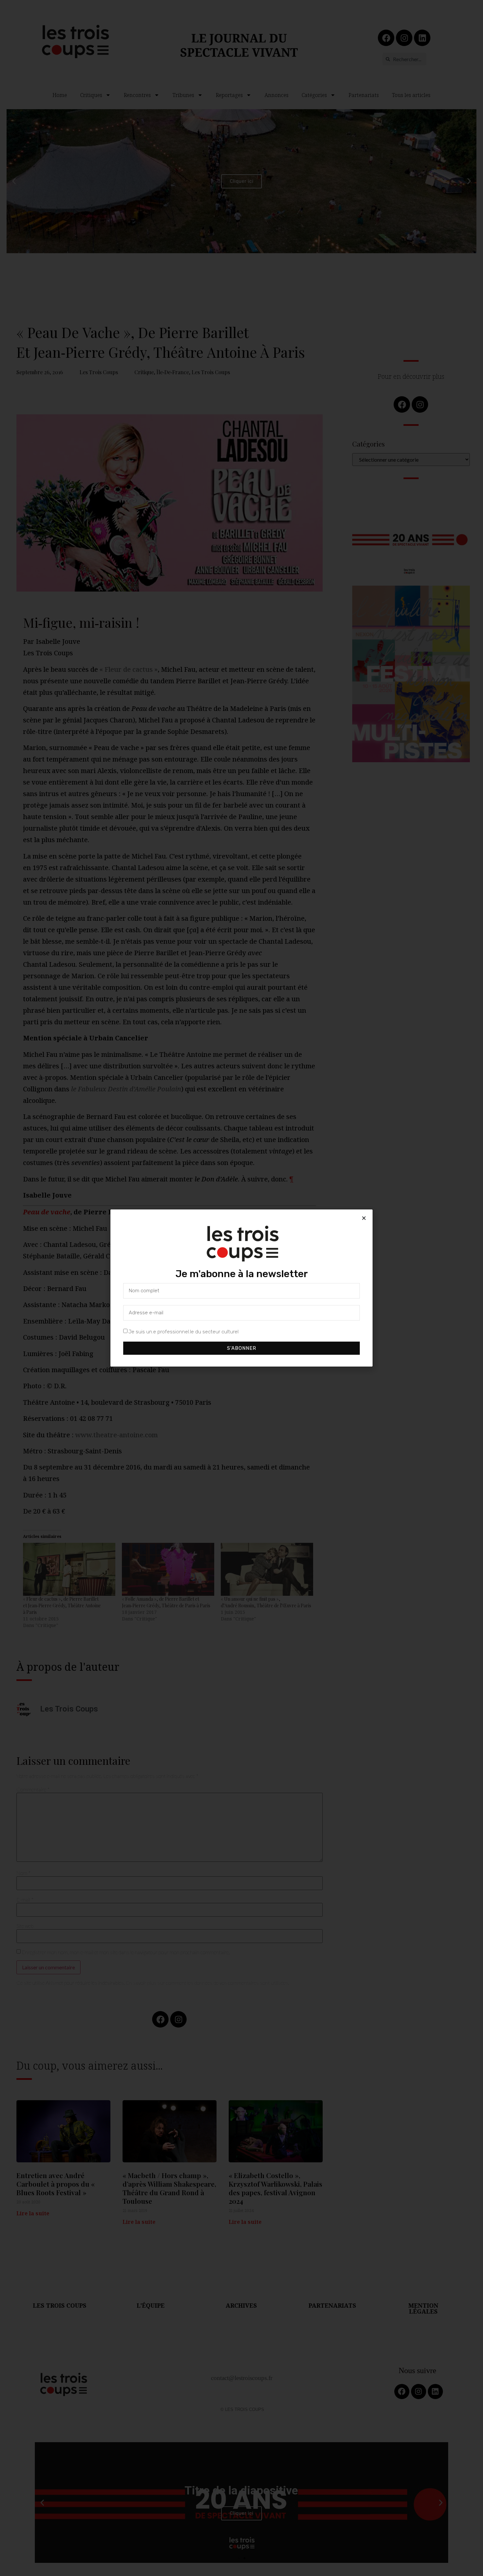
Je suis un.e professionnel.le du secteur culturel (184, 1332)
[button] (364, 1218)
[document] (241, 1288)
